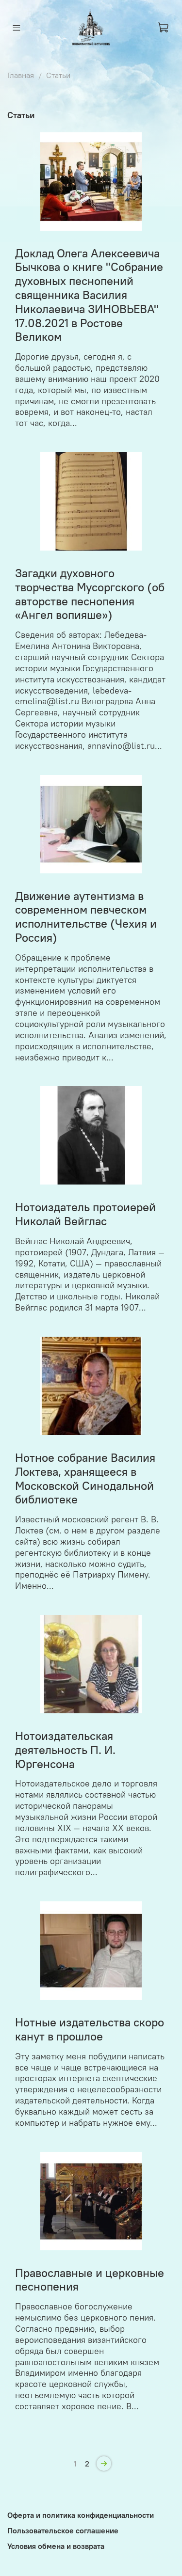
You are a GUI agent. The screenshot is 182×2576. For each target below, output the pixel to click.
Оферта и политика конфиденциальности (81, 2515)
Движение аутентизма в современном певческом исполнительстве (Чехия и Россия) (86, 917)
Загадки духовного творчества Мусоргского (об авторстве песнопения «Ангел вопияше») (90, 594)
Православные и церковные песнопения (90, 2280)
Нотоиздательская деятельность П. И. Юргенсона (65, 1750)
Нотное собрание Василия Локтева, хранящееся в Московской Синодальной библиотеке (85, 1478)
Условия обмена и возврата (56, 2546)
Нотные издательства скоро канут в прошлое (90, 2029)
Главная (21, 75)
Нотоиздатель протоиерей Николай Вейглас (85, 1214)
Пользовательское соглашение (63, 2530)
